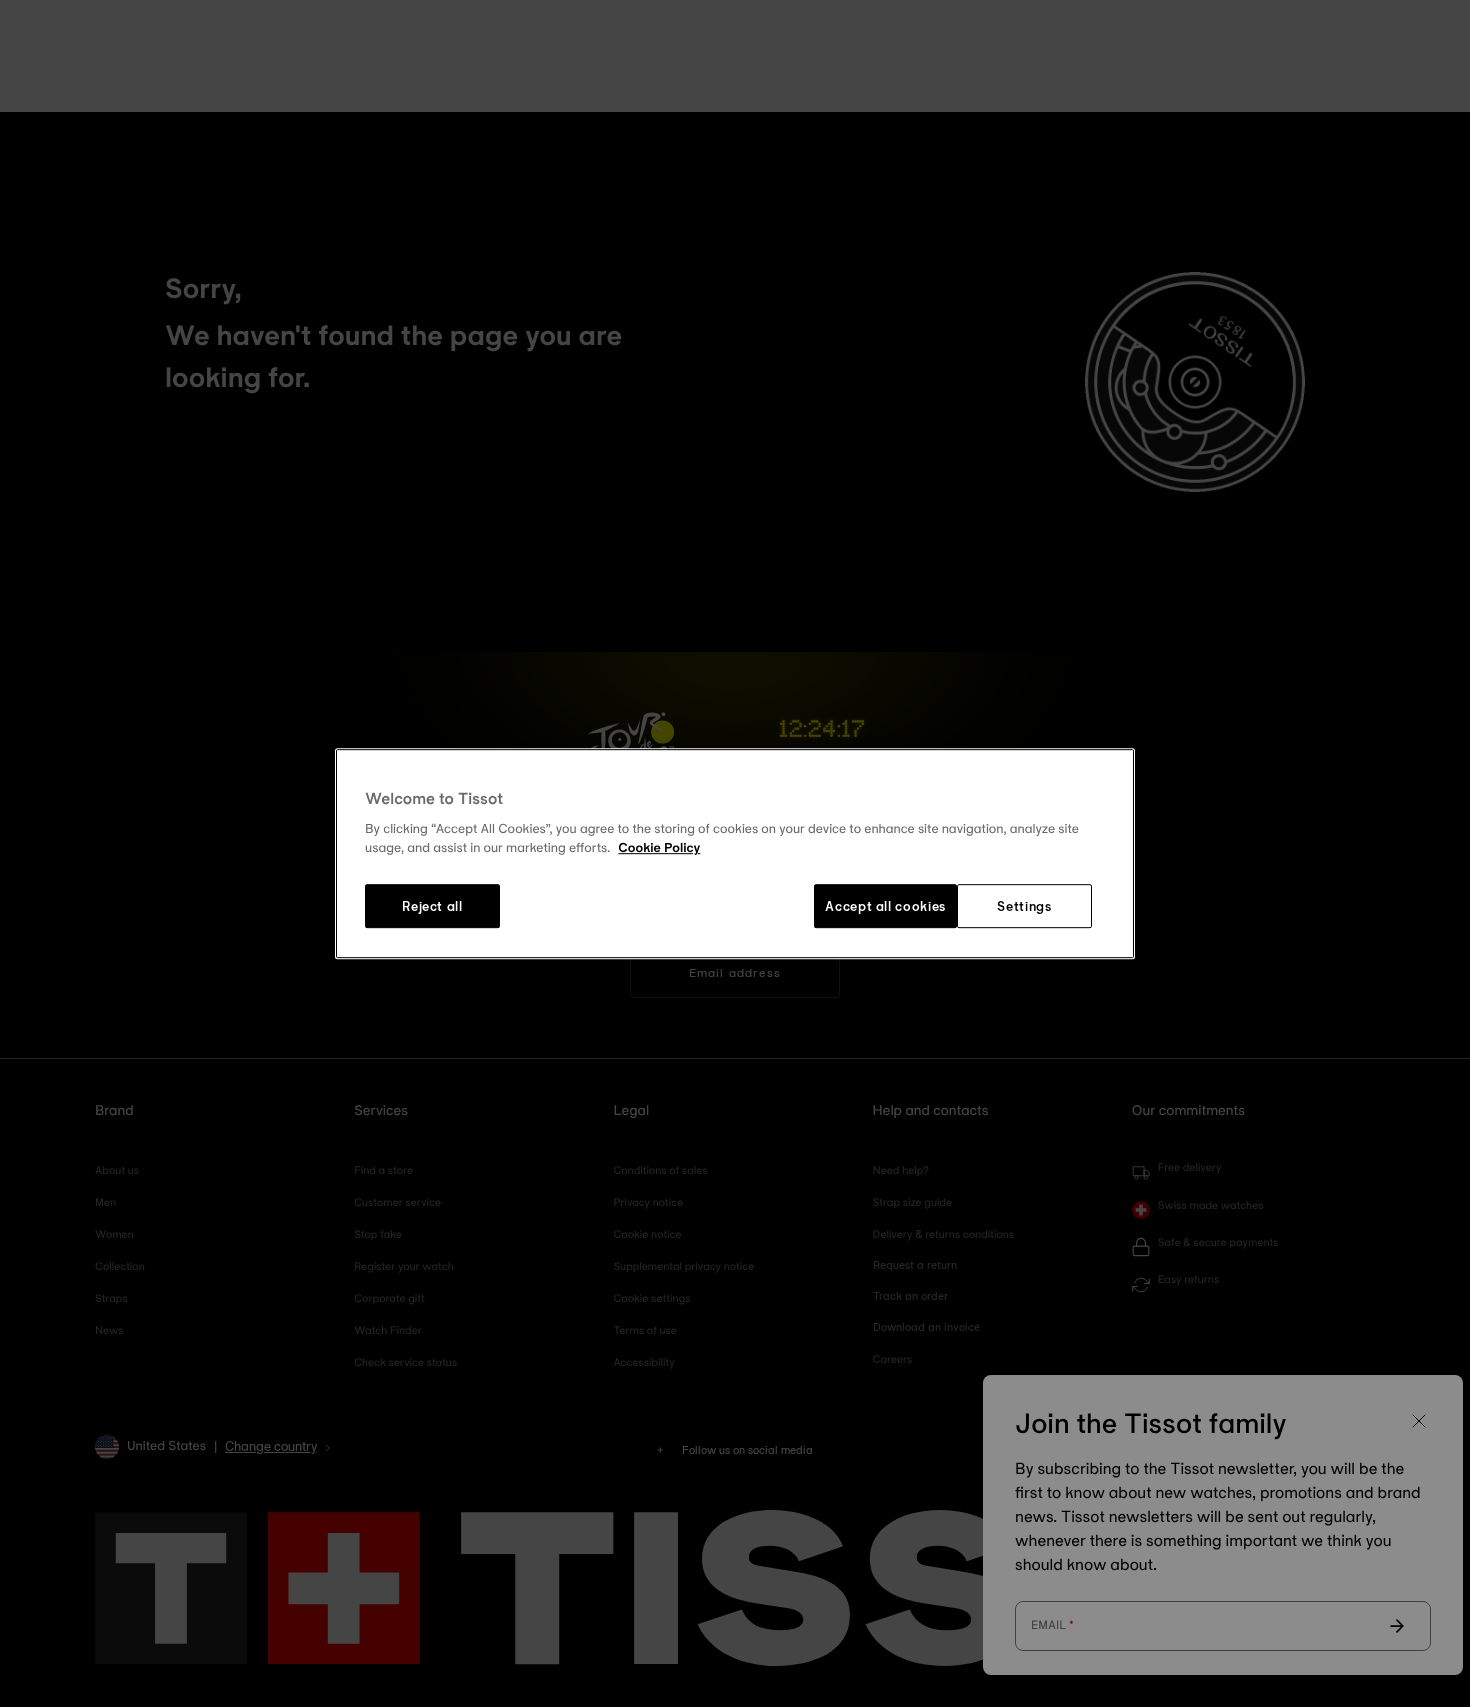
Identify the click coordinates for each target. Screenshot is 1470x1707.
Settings (1024, 906)
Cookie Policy (659, 849)
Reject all (432, 906)
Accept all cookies (885, 906)
